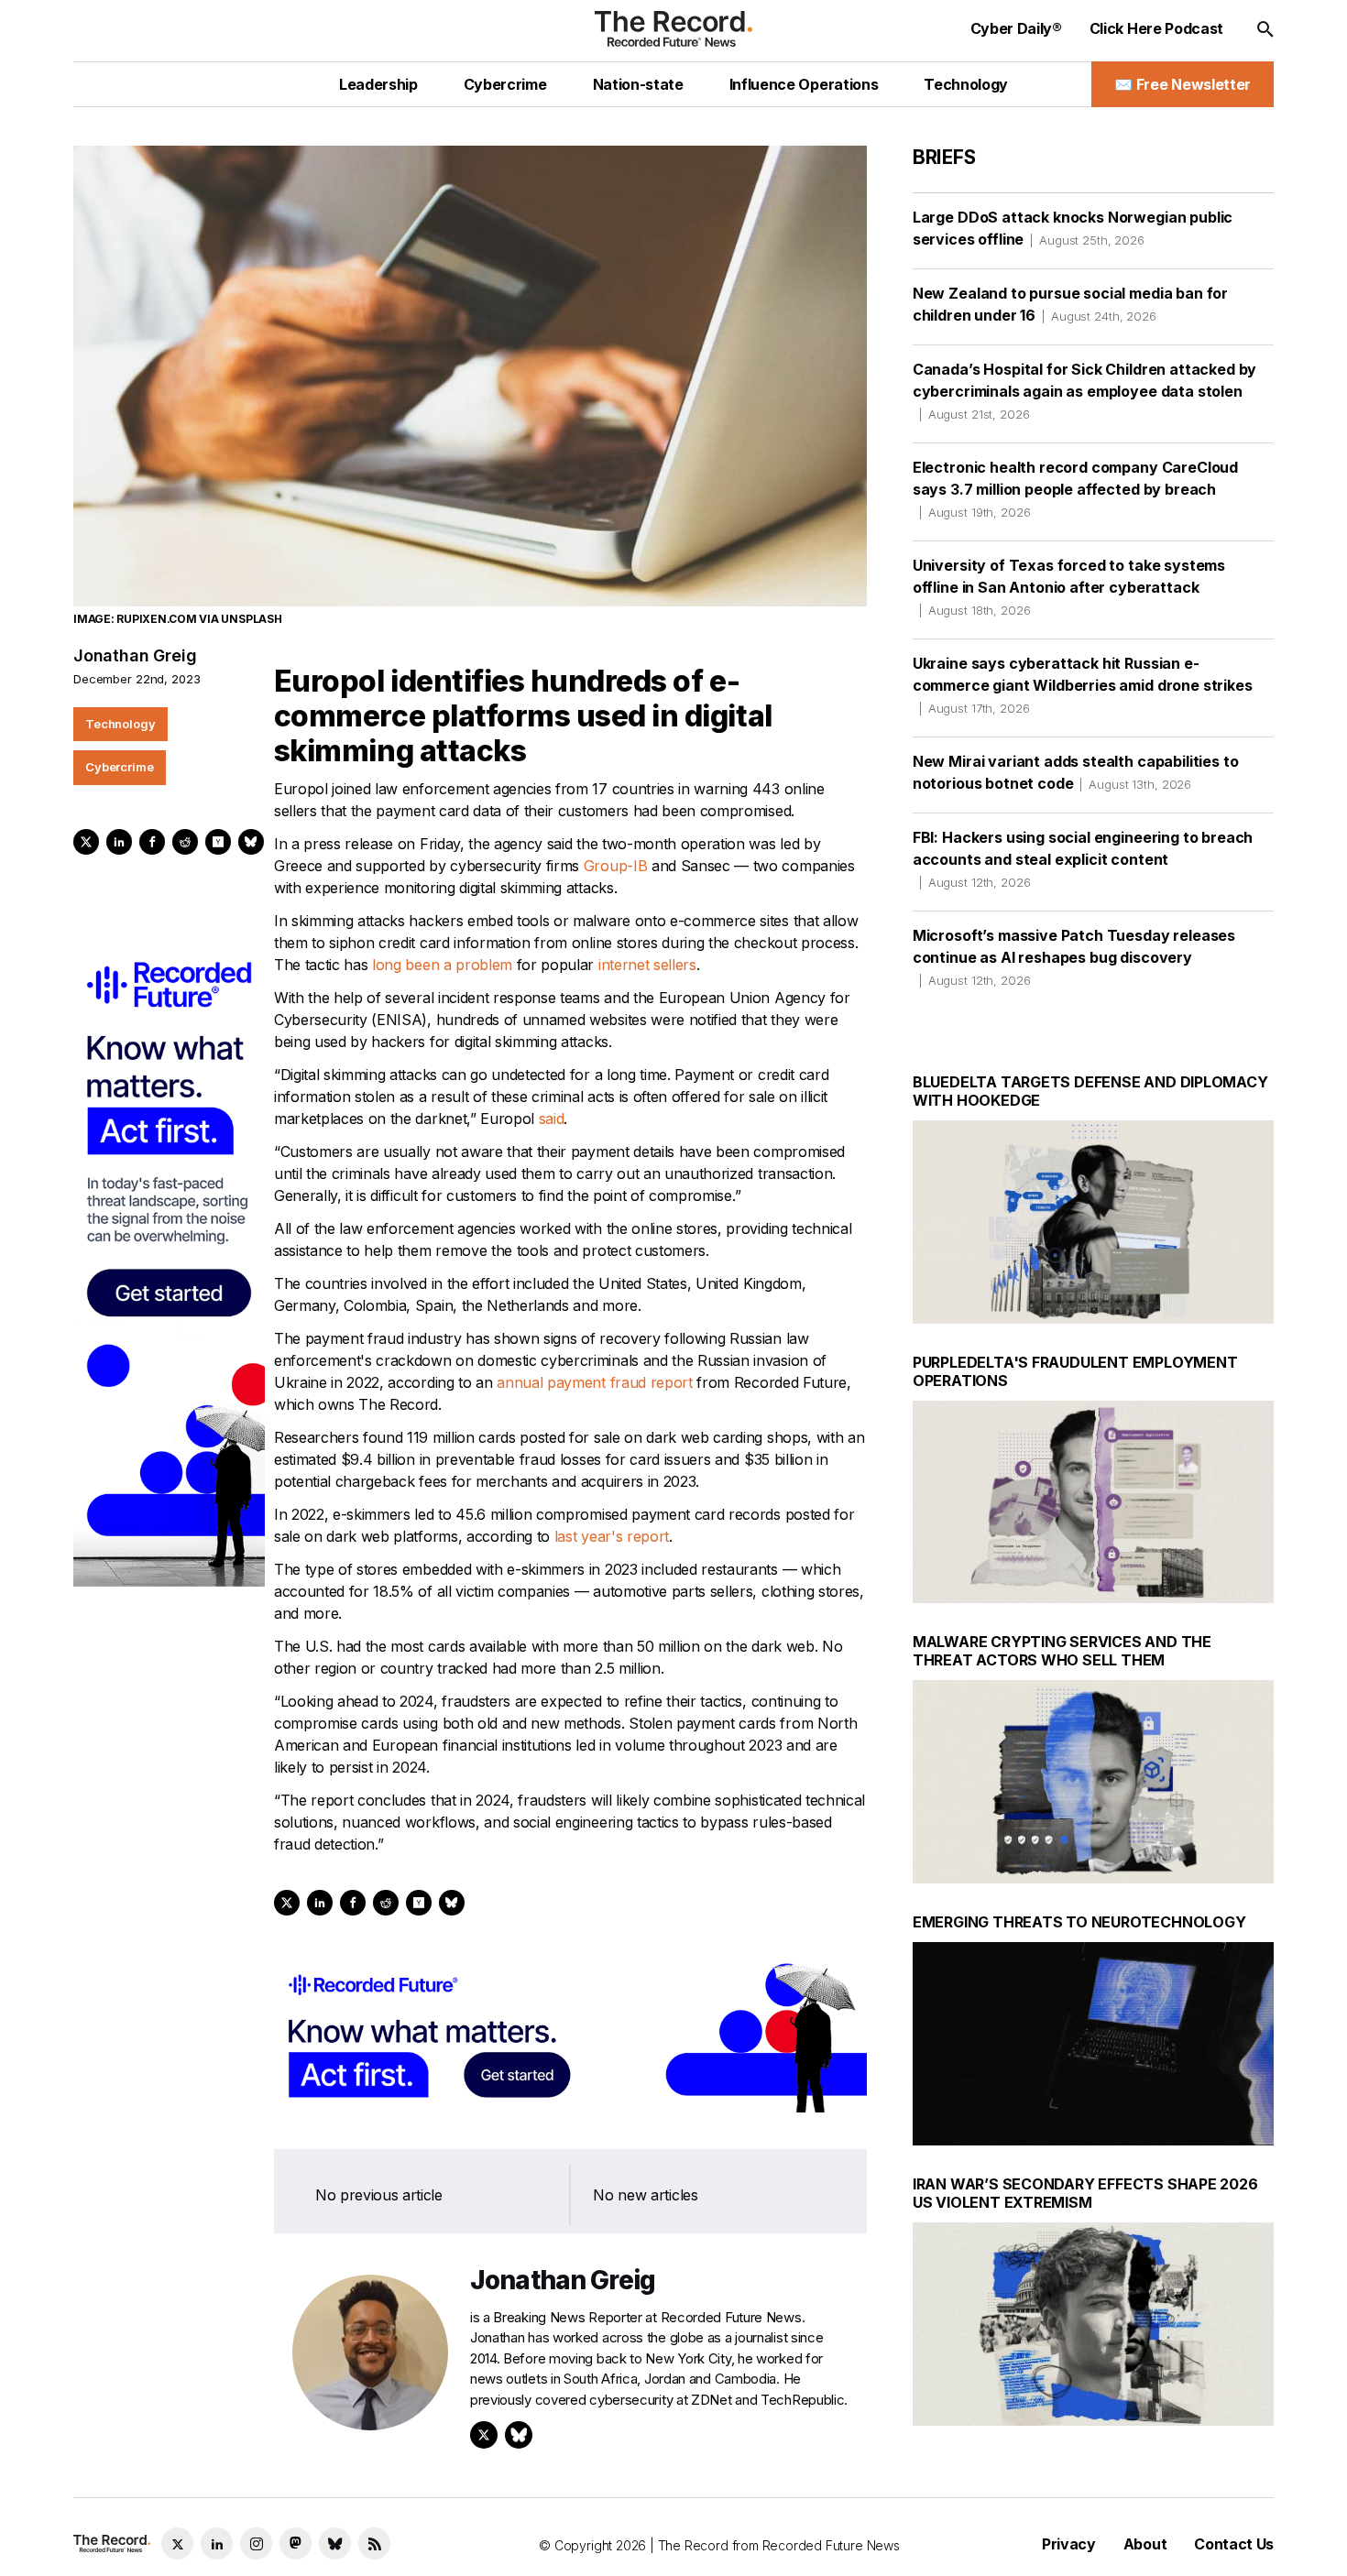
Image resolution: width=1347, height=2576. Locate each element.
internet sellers (647, 965)
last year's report (612, 1536)
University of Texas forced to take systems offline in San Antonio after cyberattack (1069, 587)
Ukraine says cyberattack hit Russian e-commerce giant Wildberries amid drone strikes (1083, 685)
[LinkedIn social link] (217, 2543)
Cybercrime (120, 767)
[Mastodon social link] (296, 2543)
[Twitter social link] (177, 2543)
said (552, 1119)
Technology (120, 724)
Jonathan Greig (135, 655)
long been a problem (442, 965)
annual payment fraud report (594, 1382)
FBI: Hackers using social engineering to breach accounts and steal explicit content (1083, 859)
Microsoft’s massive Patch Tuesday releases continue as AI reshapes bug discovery (1074, 957)
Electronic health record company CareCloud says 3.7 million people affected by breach (1075, 489)
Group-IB (615, 866)
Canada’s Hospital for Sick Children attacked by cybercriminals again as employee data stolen (1084, 391)
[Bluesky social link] (335, 2543)
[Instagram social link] (256, 2543)
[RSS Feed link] (374, 2543)
